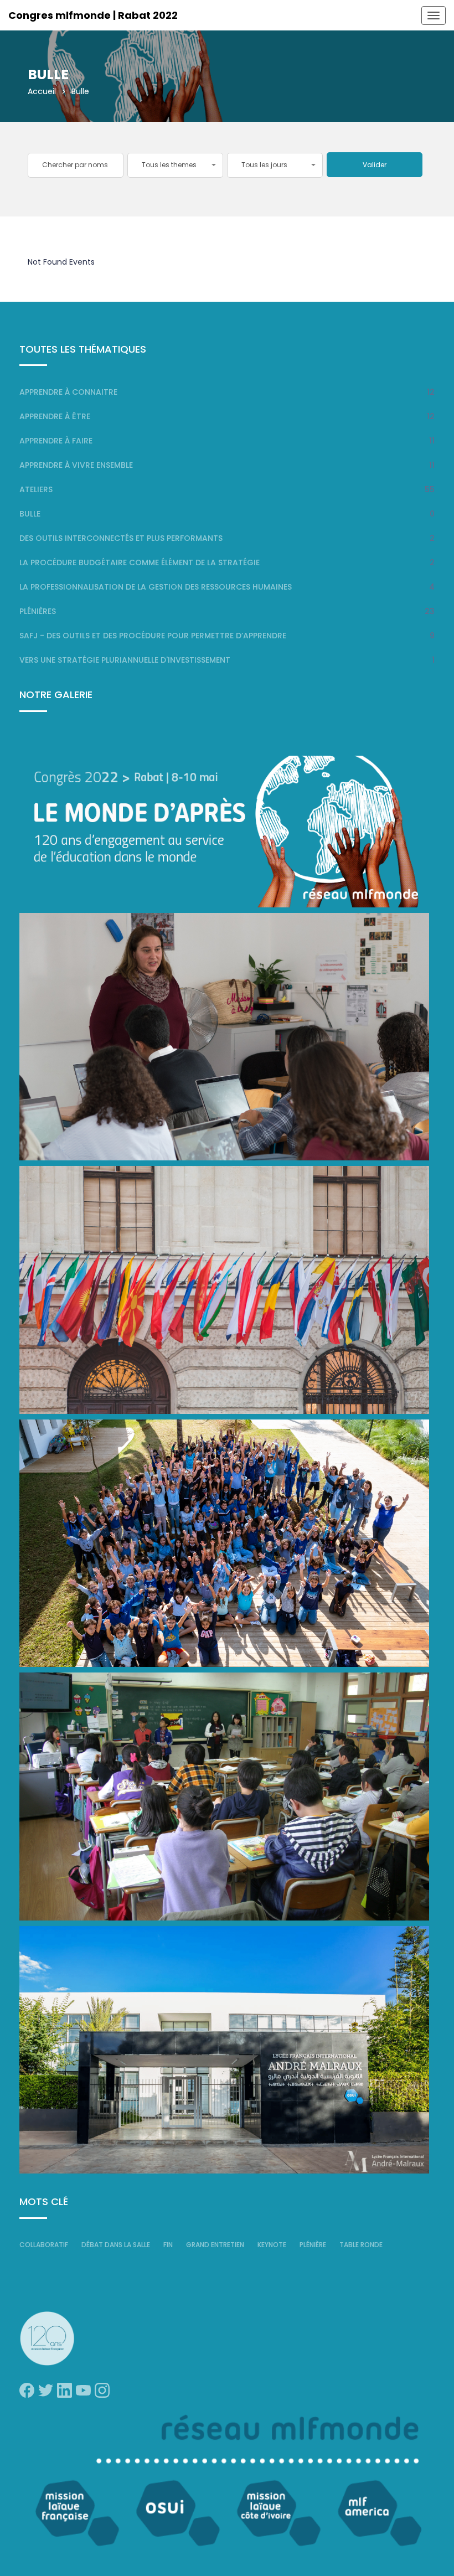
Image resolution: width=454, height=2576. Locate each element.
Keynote (272, 2245)
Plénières (38, 611)
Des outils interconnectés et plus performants (121, 538)
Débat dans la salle (116, 2245)
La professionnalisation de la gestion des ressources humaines (156, 587)
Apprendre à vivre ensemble (76, 465)
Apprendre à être (55, 416)
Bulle (30, 514)
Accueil (42, 91)
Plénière (313, 2245)
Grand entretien (215, 2245)
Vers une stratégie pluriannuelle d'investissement (125, 660)
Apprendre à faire (56, 441)
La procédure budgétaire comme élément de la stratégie (140, 562)
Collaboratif (44, 2245)
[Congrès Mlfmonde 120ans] (224, 831)
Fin (168, 2245)
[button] (175, 165)
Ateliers (36, 489)
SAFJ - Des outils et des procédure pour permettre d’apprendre (153, 636)
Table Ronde (361, 2245)
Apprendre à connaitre (68, 392)
